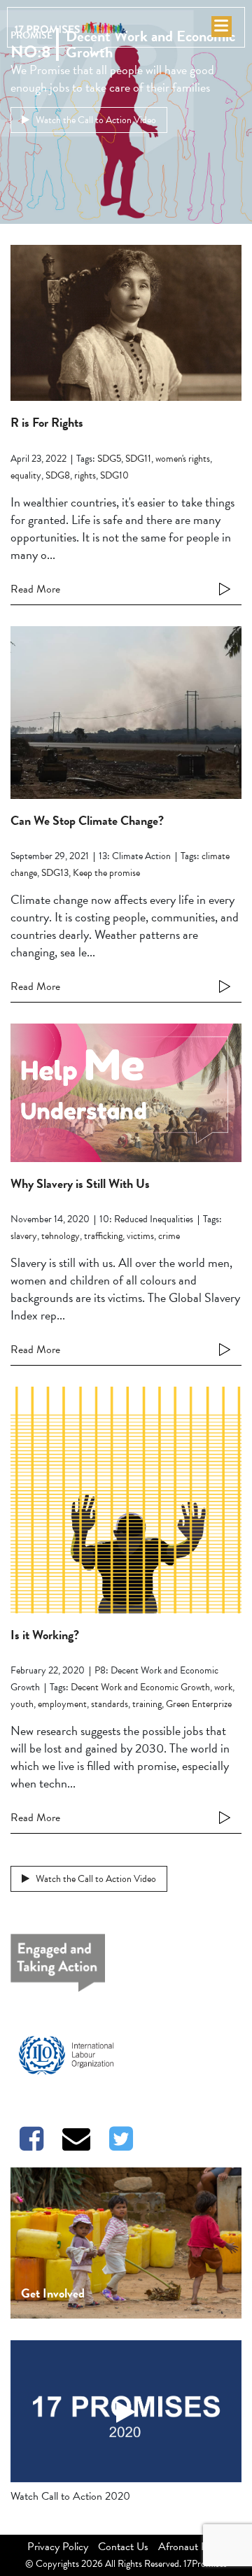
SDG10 (114, 475)
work (223, 1687)
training (147, 1704)
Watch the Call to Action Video (95, 120)
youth (22, 1704)
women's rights (183, 459)
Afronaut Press (191, 2547)
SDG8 (58, 475)
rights (85, 475)
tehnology (61, 1236)
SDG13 (55, 873)
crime (169, 1236)
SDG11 (138, 459)
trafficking (103, 1236)
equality (26, 475)
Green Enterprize (199, 1704)
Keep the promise (106, 873)
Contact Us (123, 2547)
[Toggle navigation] (221, 28)
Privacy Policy (58, 2547)
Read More (35, 589)
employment (62, 1704)
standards (110, 1704)
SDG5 (109, 459)
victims (140, 1236)
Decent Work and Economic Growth (140, 1687)
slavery (24, 1236)
